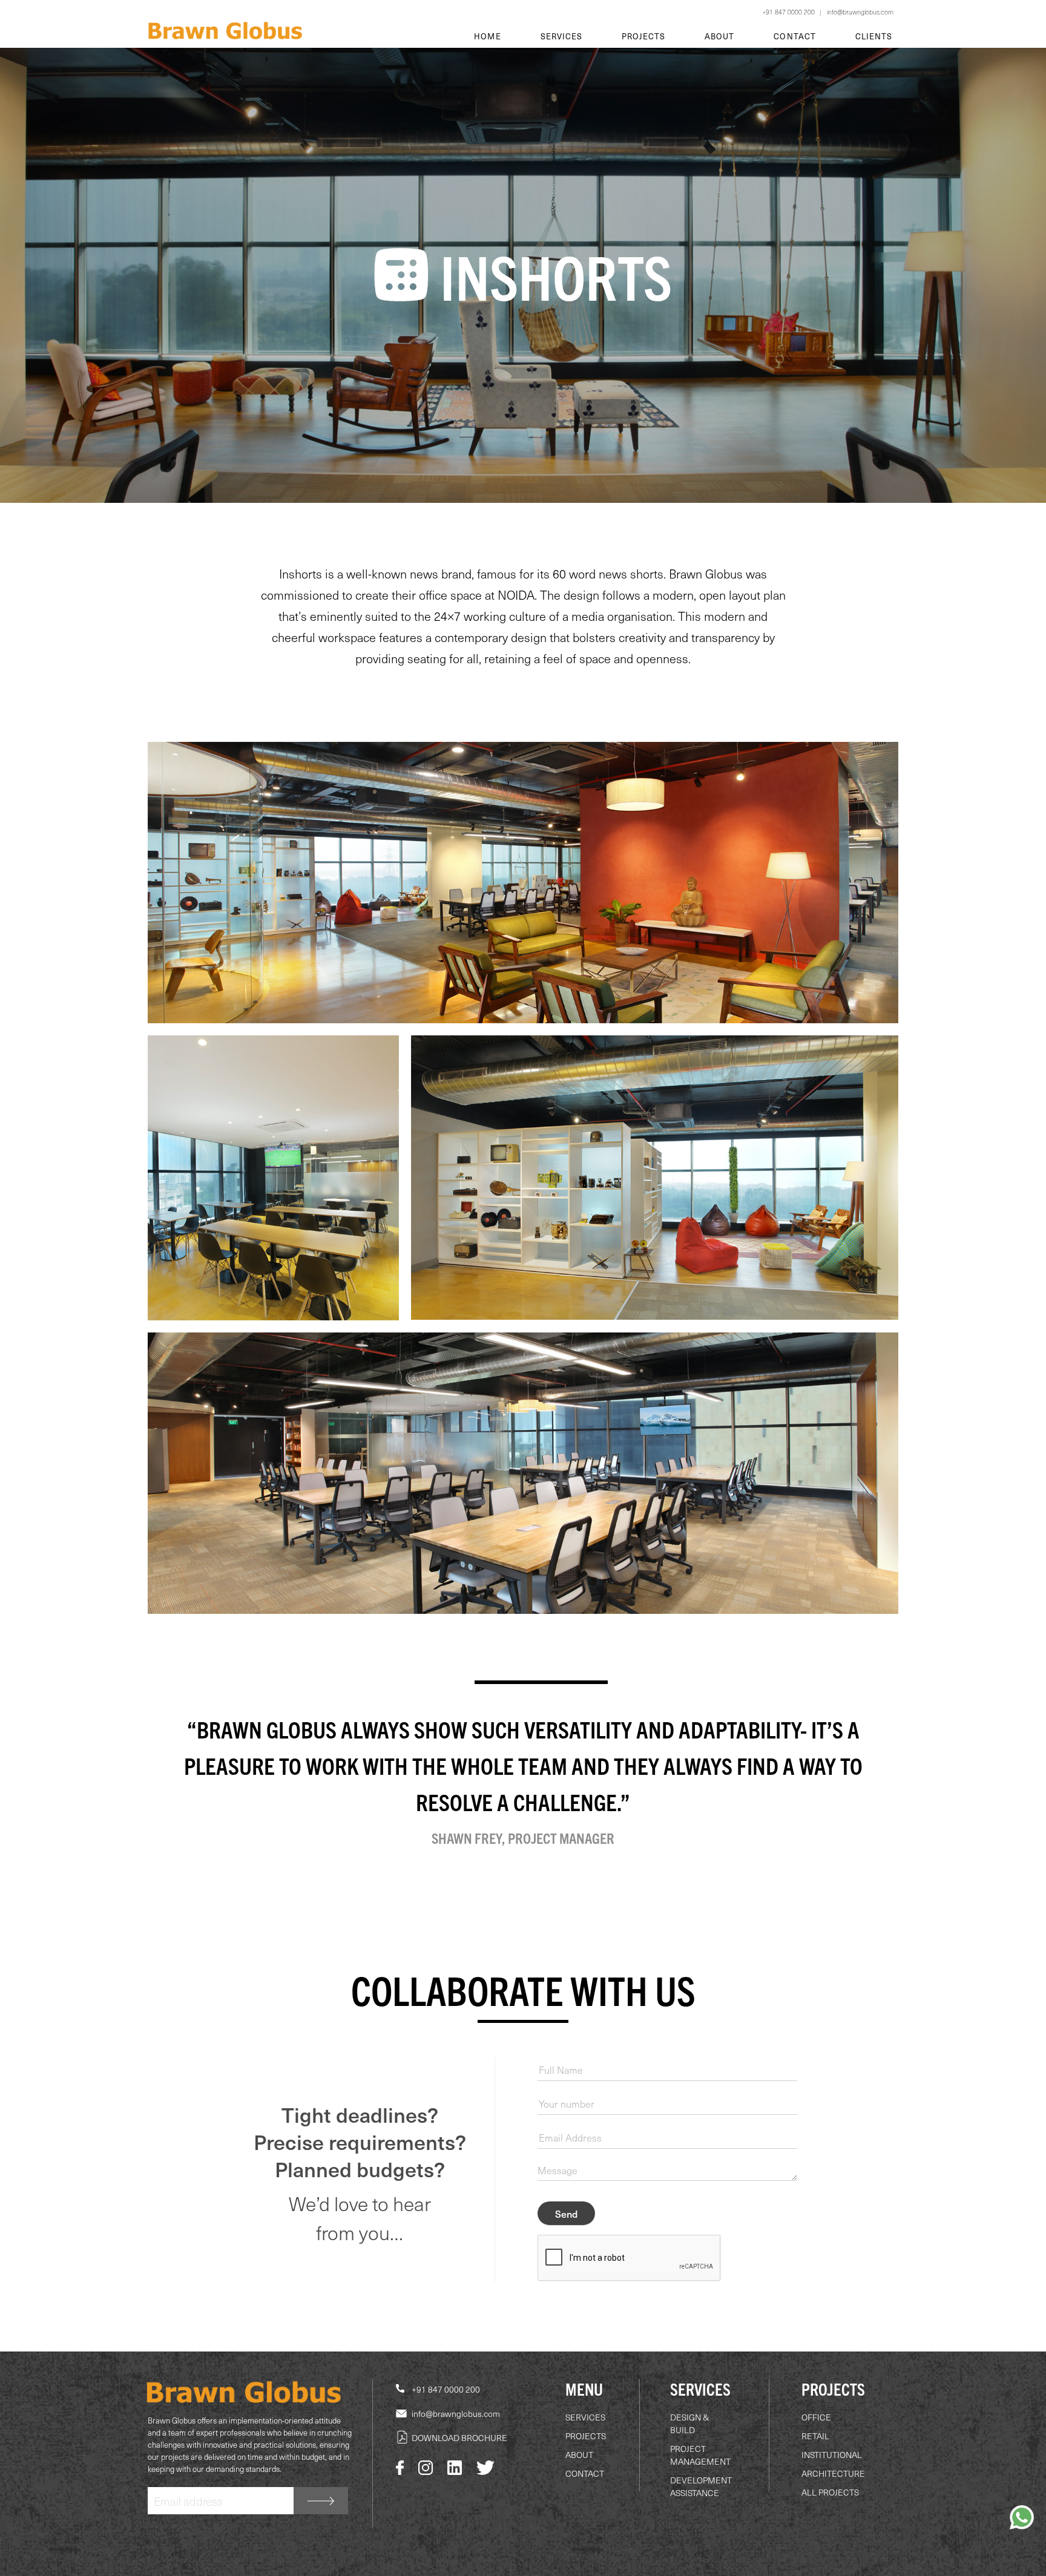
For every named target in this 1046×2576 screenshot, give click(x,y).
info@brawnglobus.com (860, 12)
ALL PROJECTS (830, 2492)
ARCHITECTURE (833, 2473)
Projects (643, 36)
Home (487, 36)
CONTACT (585, 2473)
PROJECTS (586, 2436)
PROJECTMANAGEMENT (700, 2455)
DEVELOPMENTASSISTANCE (701, 2486)
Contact (794, 36)
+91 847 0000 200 (788, 12)
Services (561, 36)
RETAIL (815, 2436)
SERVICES (585, 2417)
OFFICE (816, 2417)
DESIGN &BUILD (689, 2424)
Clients (874, 36)
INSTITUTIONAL (832, 2455)
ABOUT (579, 2455)
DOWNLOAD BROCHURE (459, 2438)
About (719, 36)
